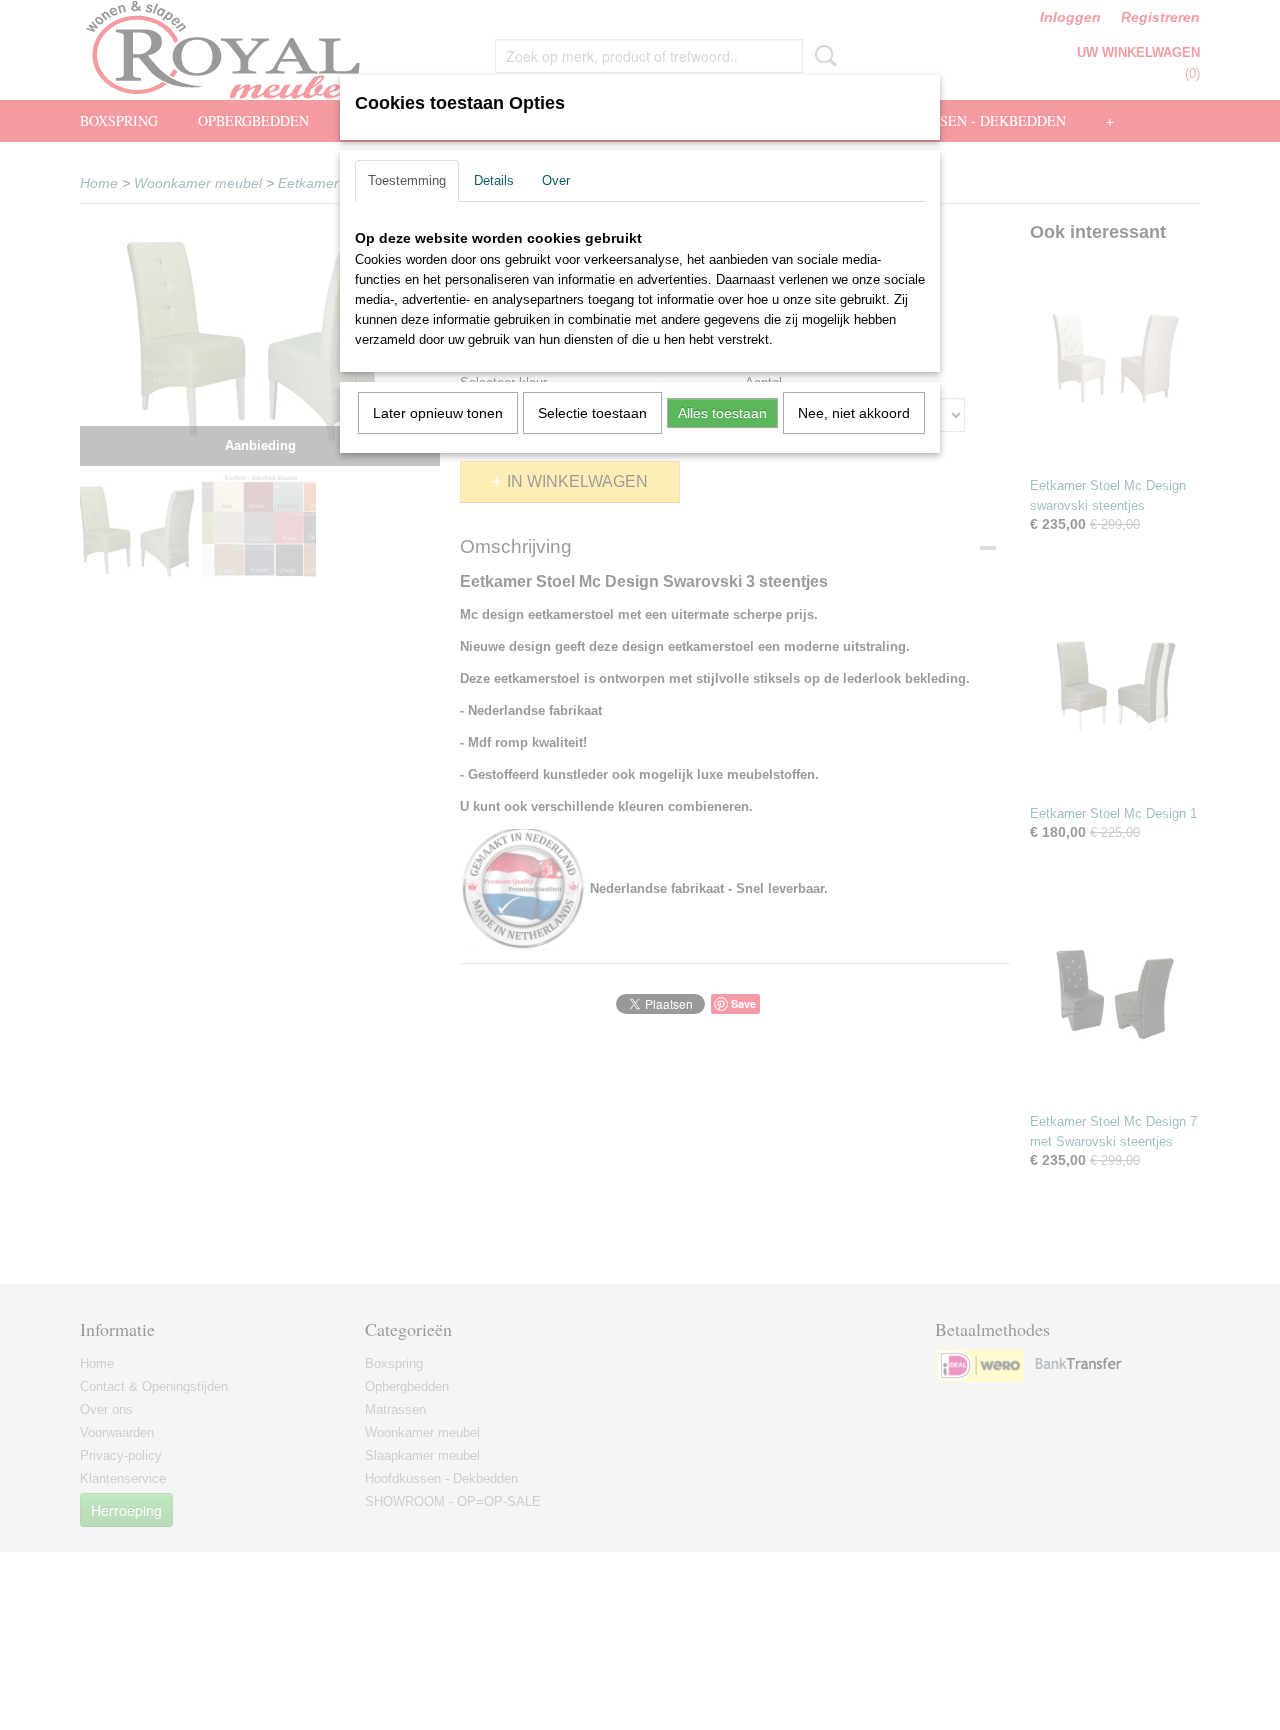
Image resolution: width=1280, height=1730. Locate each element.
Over (556, 180)
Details (494, 180)
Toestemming (407, 180)
